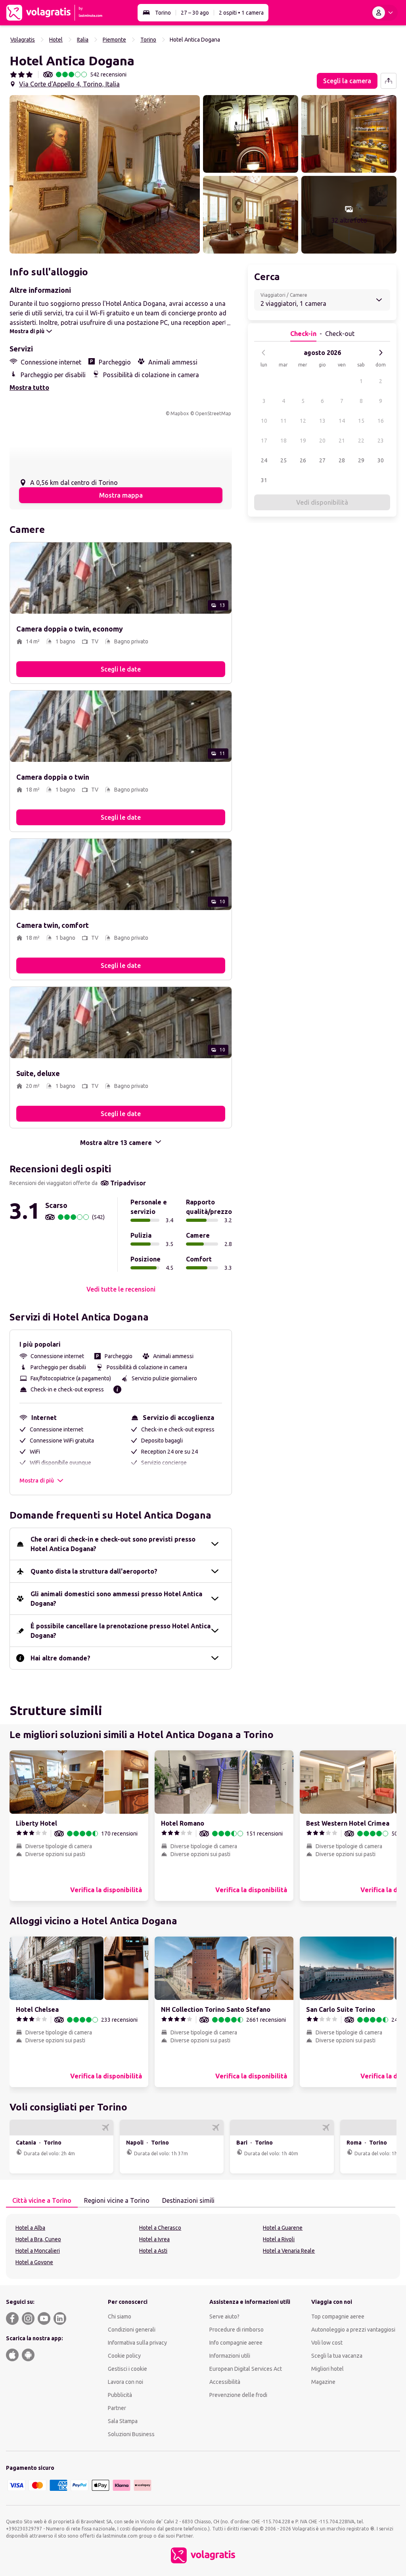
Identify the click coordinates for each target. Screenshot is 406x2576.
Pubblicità (120, 2395)
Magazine (323, 2382)
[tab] (42, 2201)
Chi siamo (120, 2316)
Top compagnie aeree (338, 2316)
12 (303, 421)
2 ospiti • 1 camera (241, 13)
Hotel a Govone (34, 2262)
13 (322, 421)
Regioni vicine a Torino (117, 2200)
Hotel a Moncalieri (38, 2251)
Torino (163, 13)
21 (342, 441)
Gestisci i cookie (127, 2369)
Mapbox (180, 413)
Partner (117, 2408)
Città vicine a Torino (42, 2200)
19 (303, 441)
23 (381, 441)
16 (381, 421)
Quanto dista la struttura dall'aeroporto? (94, 1571)
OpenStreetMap (213, 413)
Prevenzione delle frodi (238, 2395)
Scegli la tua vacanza (337, 2356)
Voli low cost (327, 2343)
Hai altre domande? (60, 1658)
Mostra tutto (29, 387)
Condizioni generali (132, 2330)
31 (264, 480)
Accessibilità (225, 2382)
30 (381, 460)
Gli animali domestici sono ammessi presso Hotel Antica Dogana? (116, 1599)
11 (283, 421)
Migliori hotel (327, 2369)
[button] (105, 174)
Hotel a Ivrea (154, 2239)
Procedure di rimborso (237, 2330)
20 (322, 441)
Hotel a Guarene (283, 2228)
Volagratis (23, 40)
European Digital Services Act (246, 2369)
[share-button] (389, 81)
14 (342, 421)
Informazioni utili (230, 2356)
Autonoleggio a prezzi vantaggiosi (353, 2330)
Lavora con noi (125, 2382)
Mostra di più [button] (37, 1481)
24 (264, 460)
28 (342, 460)
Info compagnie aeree (236, 2343)
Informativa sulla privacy (137, 2343)
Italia (83, 40)
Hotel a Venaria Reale (289, 2251)
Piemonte (114, 40)
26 (303, 460)
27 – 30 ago (195, 13)
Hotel (56, 40)
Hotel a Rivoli (279, 2239)
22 (361, 441)
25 (283, 460)
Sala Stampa (123, 2421)
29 (361, 460)
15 (361, 421)
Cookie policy (124, 2356)
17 (264, 441)
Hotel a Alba (30, 2228)
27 (322, 460)
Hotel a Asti (153, 2251)
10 (264, 421)
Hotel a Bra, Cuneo (38, 2239)
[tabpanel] (203, 2246)
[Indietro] (264, 353)
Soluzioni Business (131, 2434)
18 (283, 441)
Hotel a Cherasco (160, 2228)
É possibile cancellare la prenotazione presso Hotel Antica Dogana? (121, 1631)
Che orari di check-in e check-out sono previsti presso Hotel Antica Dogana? (113, 1544)
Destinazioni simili (188, 2200)
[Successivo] (381, 353)
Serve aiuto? (224, 2316)
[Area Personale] (384, 13)
